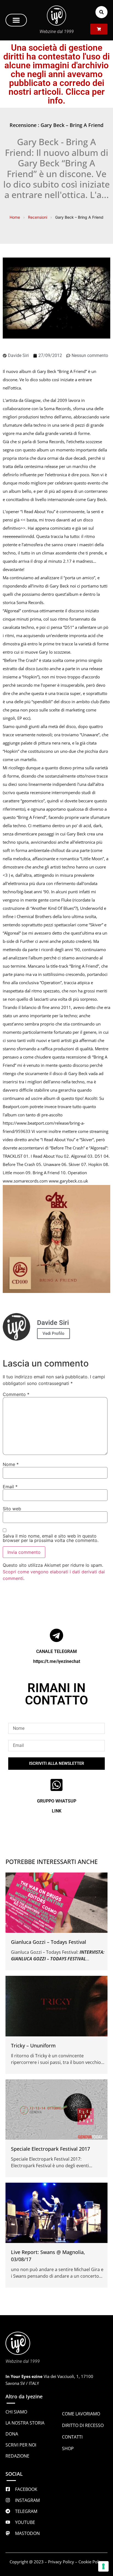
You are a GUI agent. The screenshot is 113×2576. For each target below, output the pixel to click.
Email (10, 1487)
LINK (57, 1811)
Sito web (12, 1509)
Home (15, 217)
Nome (11, 1464)
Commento (16, 1394)
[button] (16, 20)
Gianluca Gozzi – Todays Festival (49, 1942)
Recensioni (38, 217)
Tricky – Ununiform (33, 2045)
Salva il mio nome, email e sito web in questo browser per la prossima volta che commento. (51, 1538)
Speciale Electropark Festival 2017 (50, 2149)
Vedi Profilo (53, 1333)
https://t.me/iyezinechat (57, 1661)
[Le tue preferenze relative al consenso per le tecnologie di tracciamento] (103, 2566)
